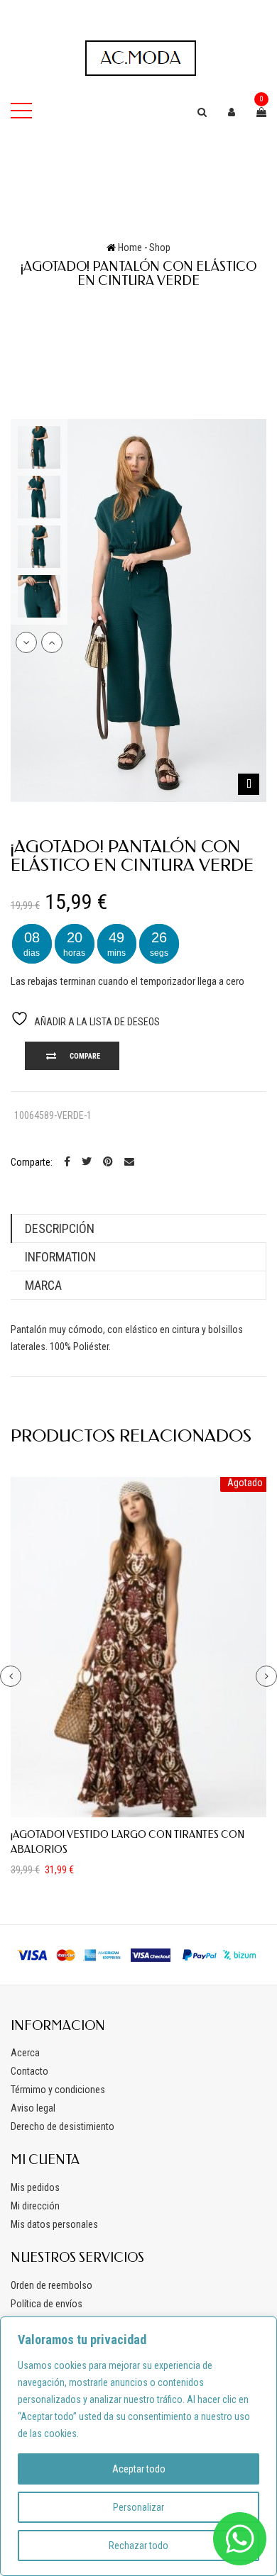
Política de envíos (47, 2304)
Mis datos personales (54, 2224)
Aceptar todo (139, 2469)
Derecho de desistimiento (63, 2126)
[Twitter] (87, 1162)
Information (60, 1257)
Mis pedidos (35, 2187)
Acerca (25, 2053)
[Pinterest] (108, 1162)
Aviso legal (33, 2108)
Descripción (60, 1228)
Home (130, 247)
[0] (261, 112)
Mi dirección (35, 2206)
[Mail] (129, 1162)
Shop (160, 247)
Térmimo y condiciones (58, 2090)
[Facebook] (67, 1162)
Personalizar (138, 2507)
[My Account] (232, 112)
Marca (43, 1285)
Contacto (29, 2071)
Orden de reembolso (51, 2285)
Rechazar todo (138, 2546)
